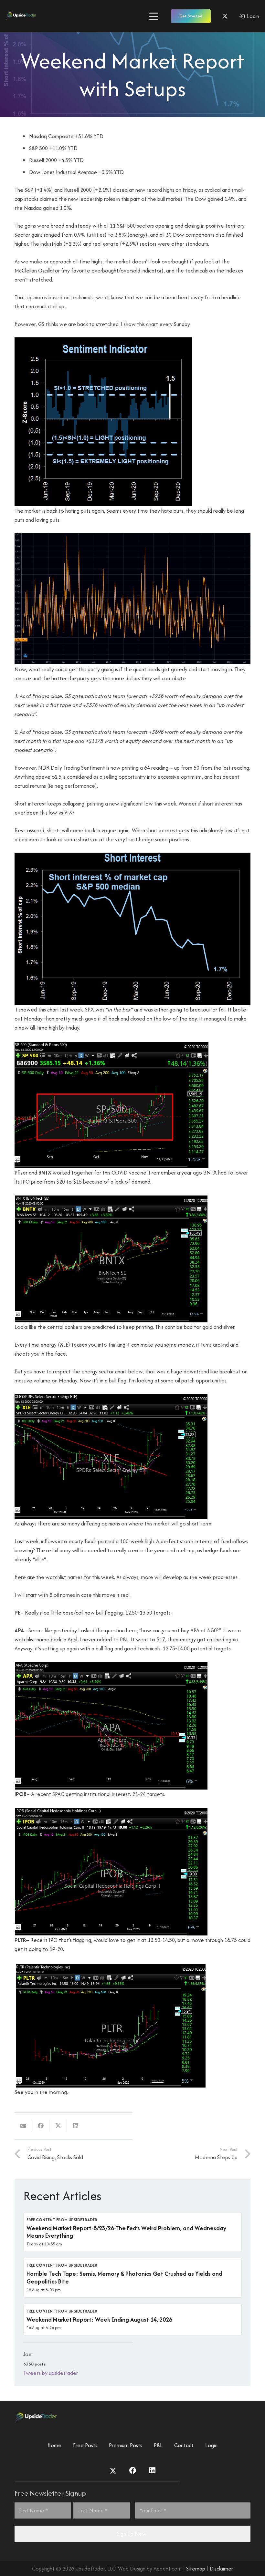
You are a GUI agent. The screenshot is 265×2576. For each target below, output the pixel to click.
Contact (184, 2445)
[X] (225, 16)
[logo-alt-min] (21, 16)
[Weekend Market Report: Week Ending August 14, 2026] (132, 2320)
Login (211, 2445)
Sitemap (196, 2569)
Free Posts (85, 2445)
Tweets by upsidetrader (51, 2373)
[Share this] (41, 2126)
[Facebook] (133, 2471)
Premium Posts (126, 2445)
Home (54, 2445)
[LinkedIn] (152, 2471)
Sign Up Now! (132, 2534)
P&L (158, 2445)
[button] (154, 16)
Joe (27, 2354)
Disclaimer (221, 2569)
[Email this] (23, 2126)
